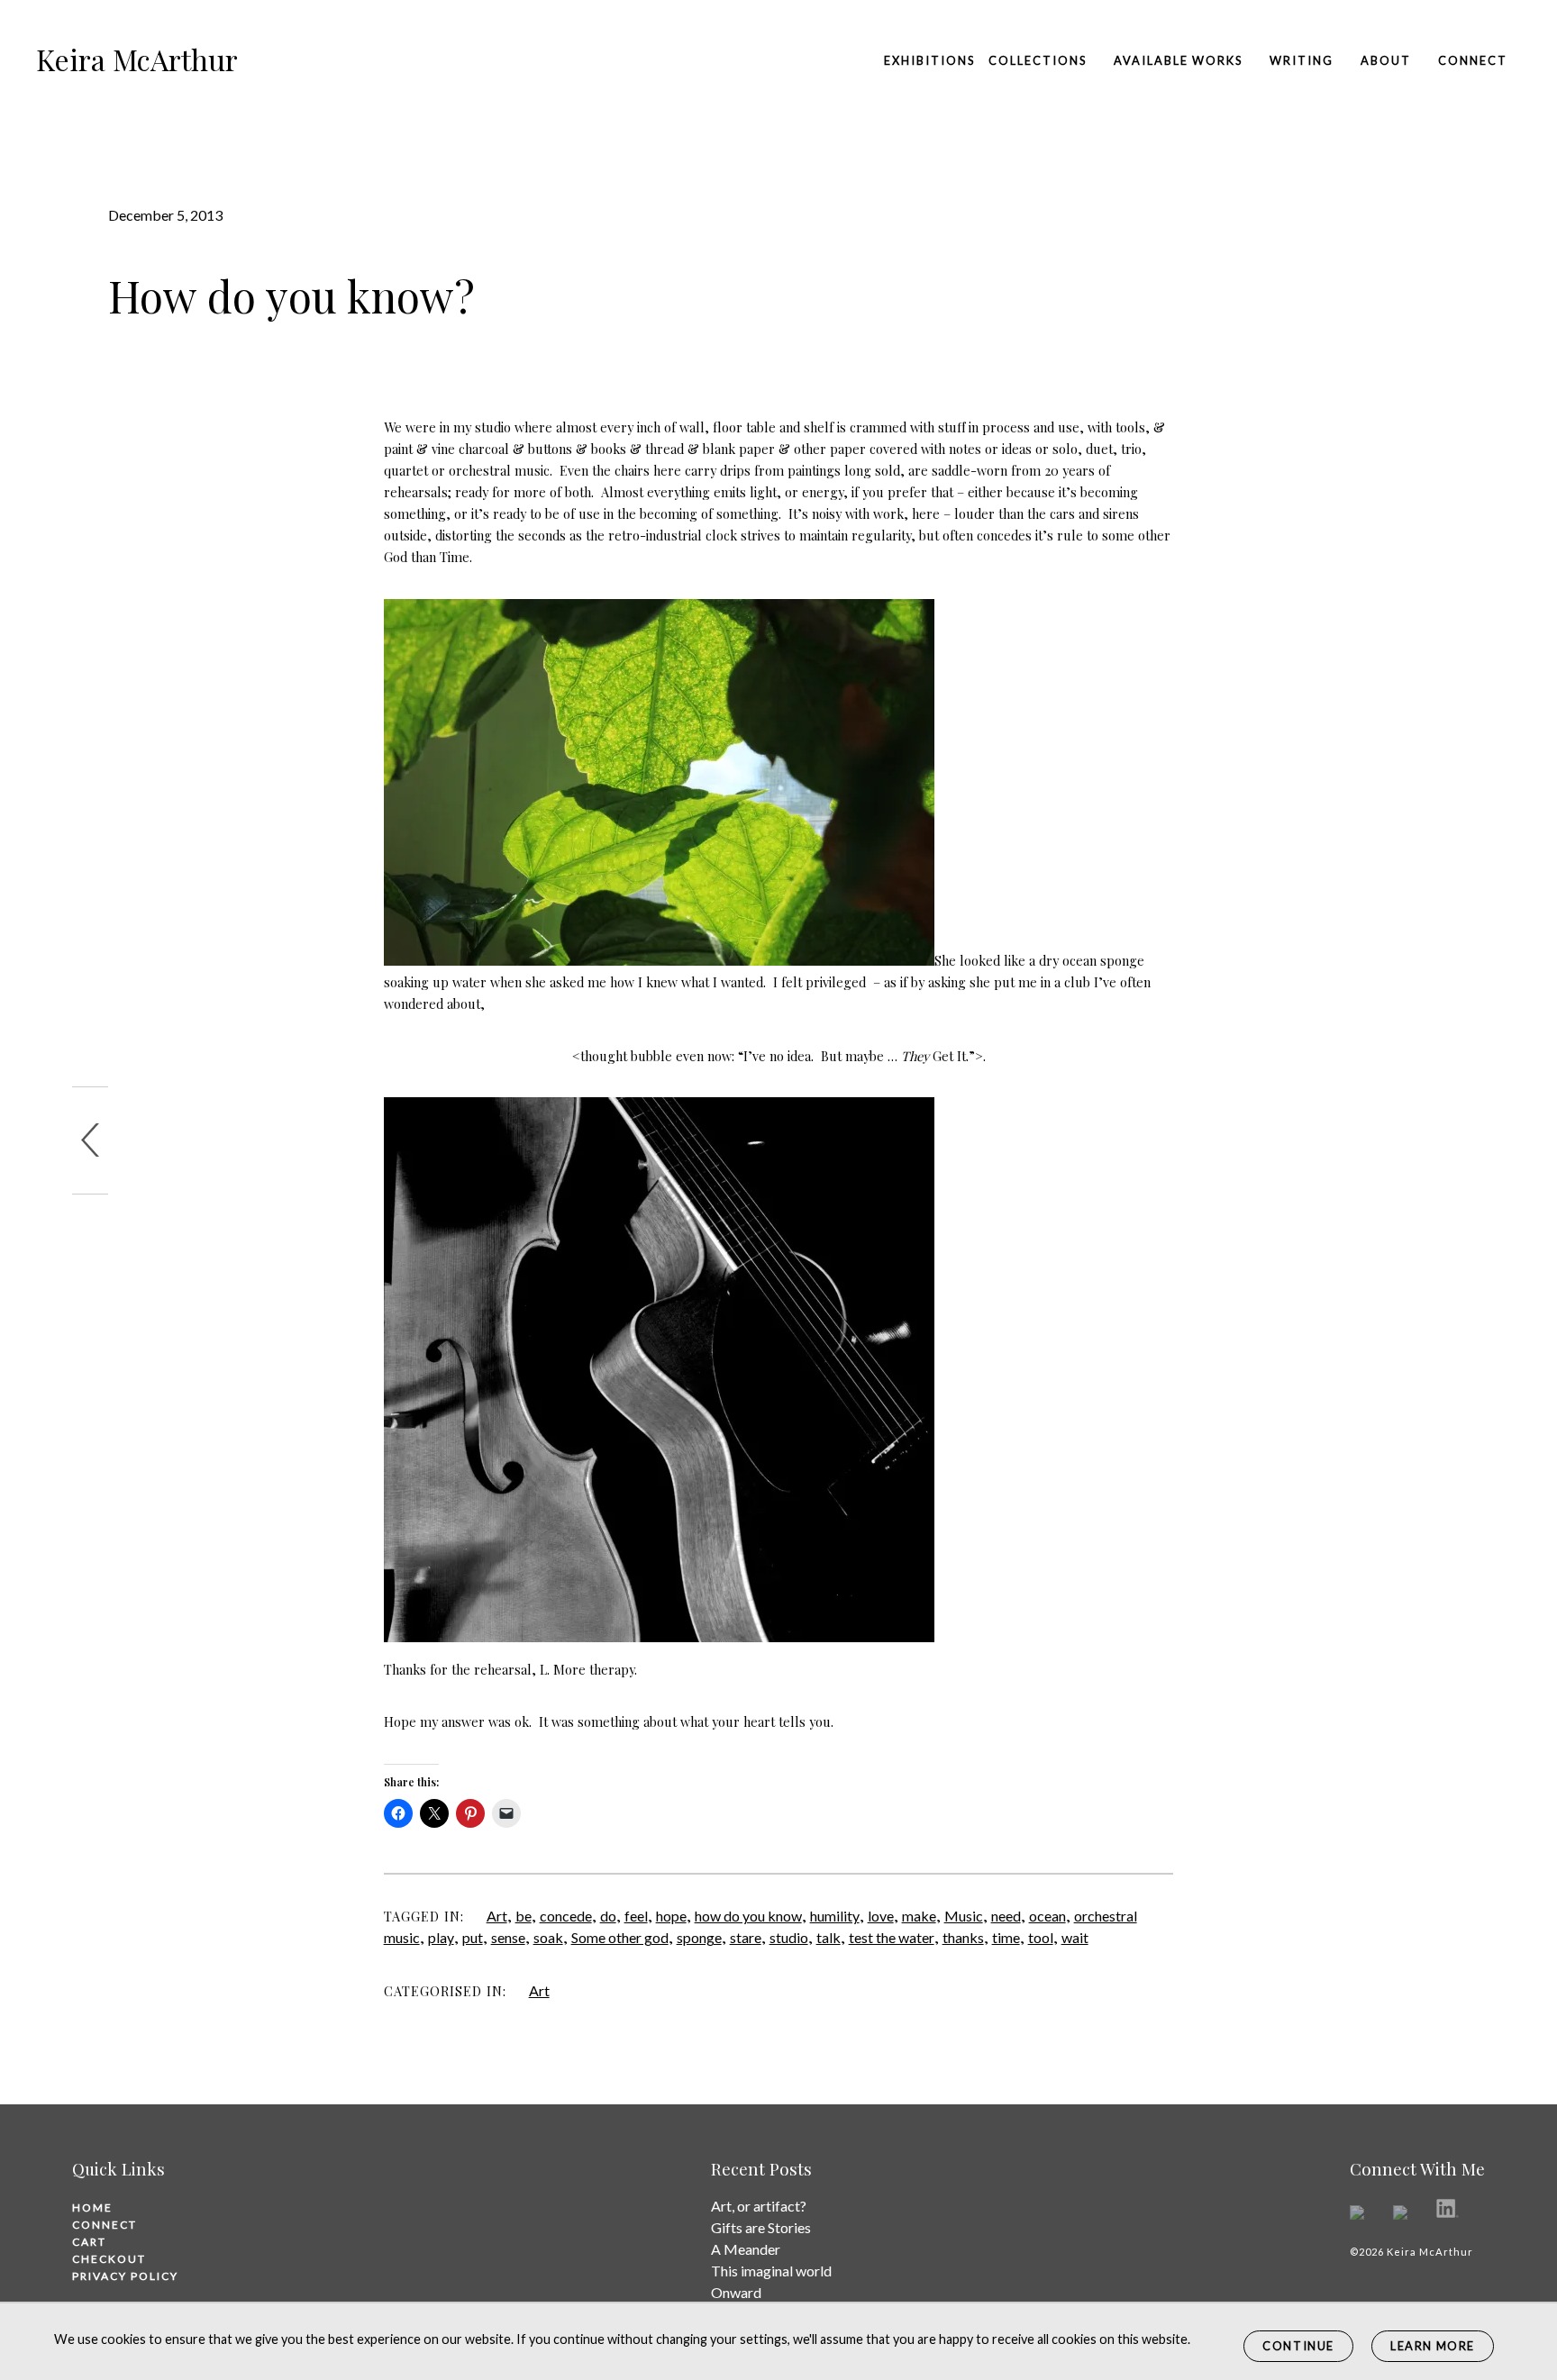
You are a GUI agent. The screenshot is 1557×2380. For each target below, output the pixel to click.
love (881, 1916)
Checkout (109, 2259)
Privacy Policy (125, 2276)
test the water (892, 1937)
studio (789, 1937)
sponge (699, 1937)
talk (829, 1937)
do (608, 1916)
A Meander (746, 2249)
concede (566, 1916)
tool (1041, 1937)
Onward (736, 2292)
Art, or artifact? (759, 2206)
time (1006, 1937)
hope (671, 1916)
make (919, 1916)
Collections (1038, 60)
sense (508, 1937)
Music (964, 1916)
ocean (1047, 1916)
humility (835, 1916)
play (441, 1937)
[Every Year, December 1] (90, 1140)
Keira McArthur (137, 59)
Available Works (1178, 60)
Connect (1473, 60)
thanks (963, 1937)
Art (497, 1916)
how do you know (748, 1916)
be (524, 1916)
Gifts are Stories (761, 2227)
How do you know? (291, 295)
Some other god (620, 1937)
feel (636, 1916)
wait (1075, 1937)
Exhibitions (929, 60)
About (1386, 60)
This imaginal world (771, 2271)
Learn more (1433, 2346)
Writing (1302, 60)
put (473, 1937)
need (1006, 1916)
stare (746, 1937)
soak (548, 1937)
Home (92, 2207)
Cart (89, 2242)
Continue (1298, 2346)
